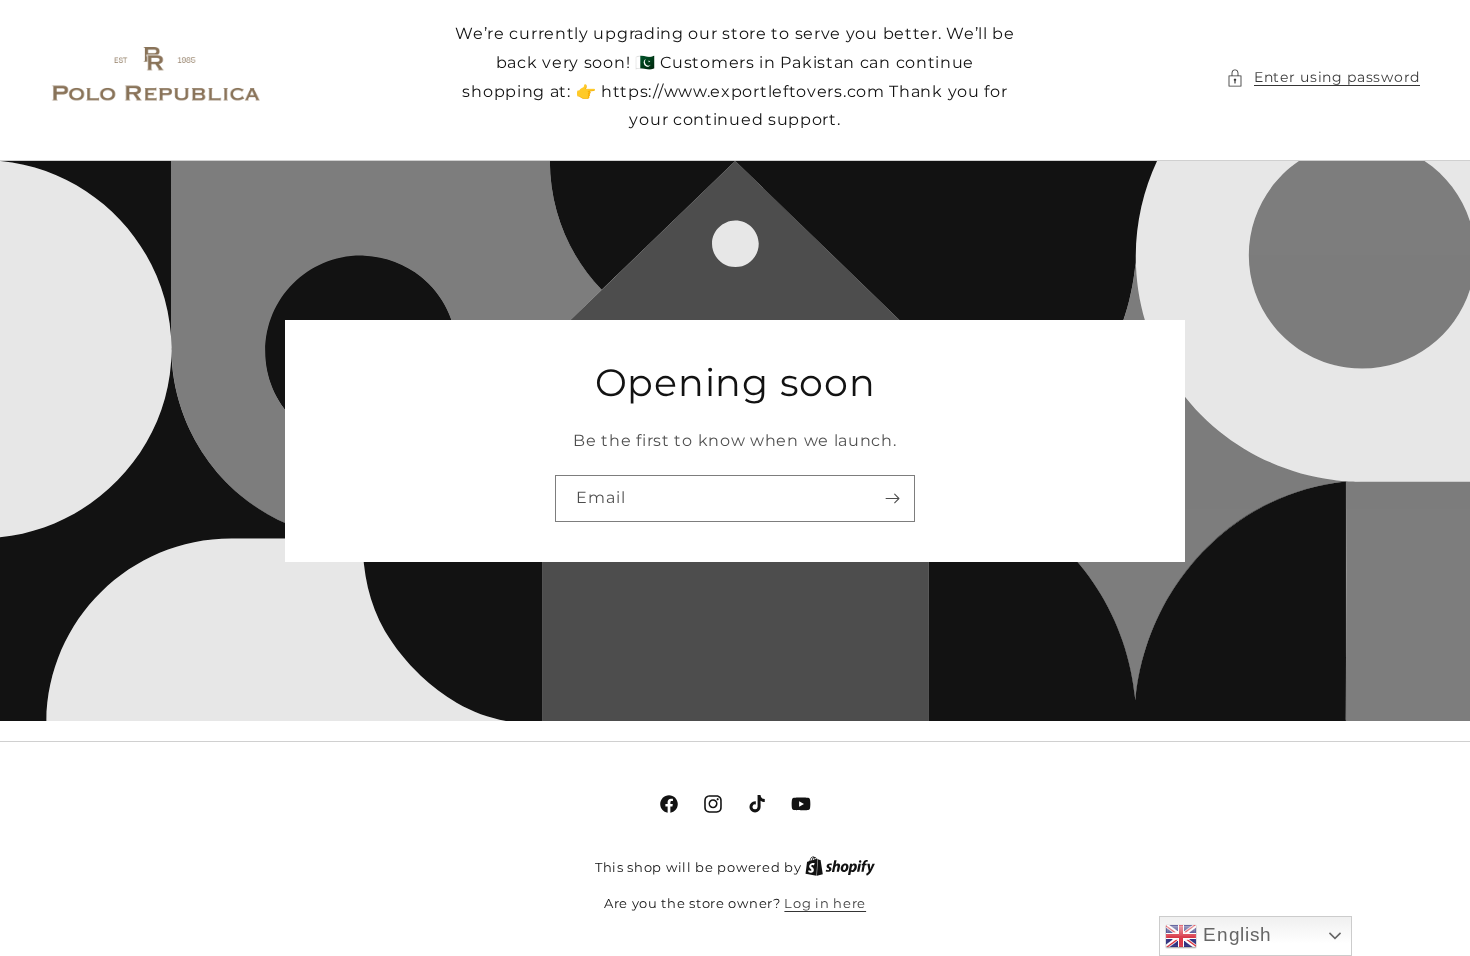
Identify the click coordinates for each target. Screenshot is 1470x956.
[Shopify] (840, 867)
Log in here (825, 903)
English (1234, 934)
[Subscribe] (892, 498)
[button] (1323, 77)
